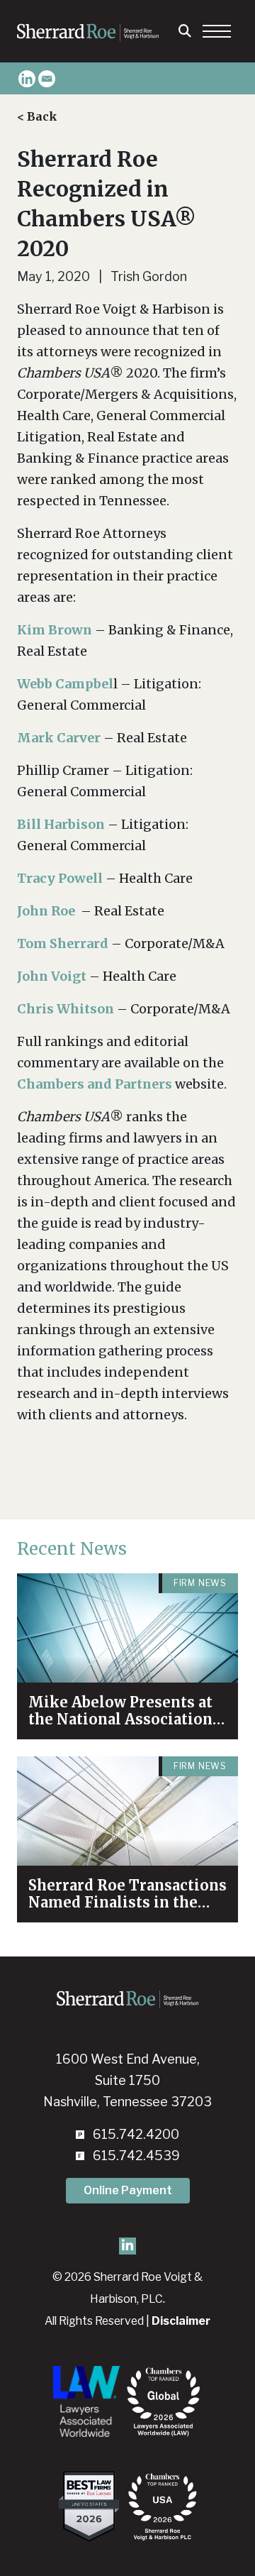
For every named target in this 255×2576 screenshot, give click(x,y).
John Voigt (52, 976)
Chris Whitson (66, 1009)
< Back (37, 116)
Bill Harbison (61, 824)
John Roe (46, 911)
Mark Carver (59, 738)
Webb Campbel (65, 684)
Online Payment (128, 2190)
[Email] (47, 79)
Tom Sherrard (63, 943)
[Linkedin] (27, 79)
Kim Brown (55, 630)
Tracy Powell (60, 878)
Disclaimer (181, 2321)
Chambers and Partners (95, 1084)
